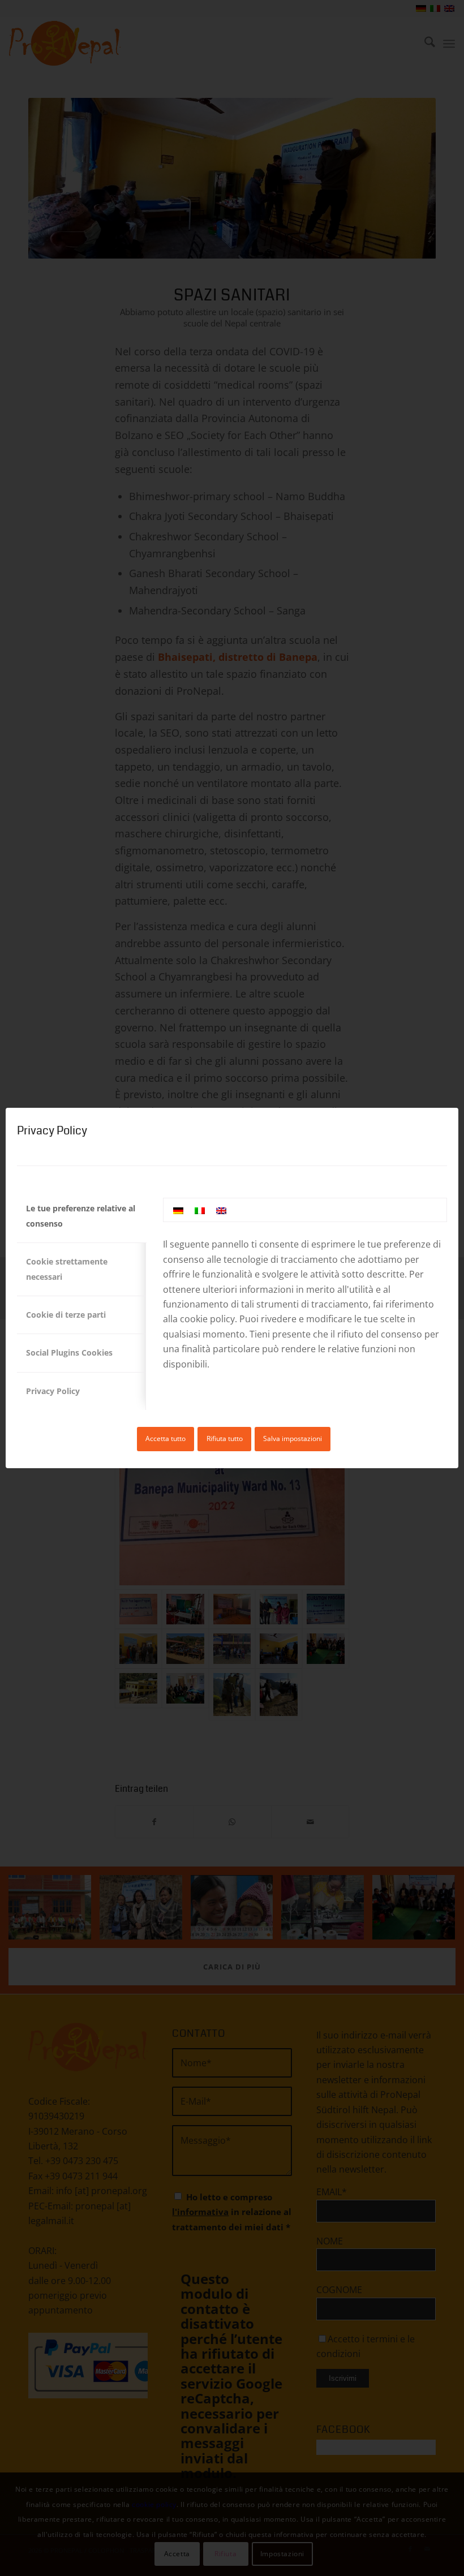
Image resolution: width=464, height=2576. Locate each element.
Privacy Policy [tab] (53, 1391)
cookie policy (207, 1319)
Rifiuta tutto (225, 1438)
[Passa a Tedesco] (178, 1210)
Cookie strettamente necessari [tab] (67, 1269)
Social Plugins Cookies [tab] (69, 1352)
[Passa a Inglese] (221, 1210)
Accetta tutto (166, 1438)
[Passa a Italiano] (200, 1210)
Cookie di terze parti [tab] (66, 1315)
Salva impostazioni (293, 1438)
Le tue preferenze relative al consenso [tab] (81, 1216)
